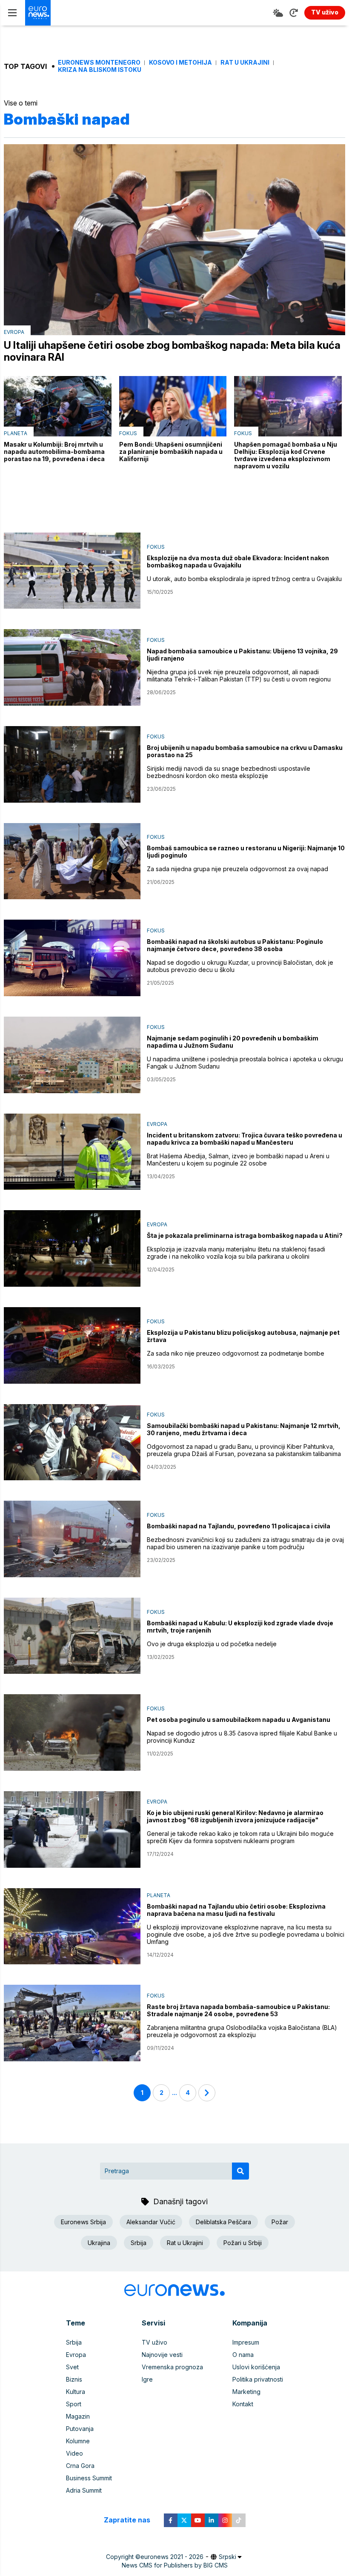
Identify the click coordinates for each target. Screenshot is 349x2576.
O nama (243, 2355)
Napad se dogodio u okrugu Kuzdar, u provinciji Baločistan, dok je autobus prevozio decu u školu (240, 966)
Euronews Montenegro (99, 63)
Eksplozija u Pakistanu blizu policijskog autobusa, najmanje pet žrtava (243, 1336)
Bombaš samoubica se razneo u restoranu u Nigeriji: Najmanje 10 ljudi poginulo (246, 852)
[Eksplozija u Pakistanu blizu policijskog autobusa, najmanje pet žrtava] (72, 1345)
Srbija (139, 2243)
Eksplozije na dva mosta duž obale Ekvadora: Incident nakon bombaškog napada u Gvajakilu (238, 561)
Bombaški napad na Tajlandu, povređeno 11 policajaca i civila (239, 1526)
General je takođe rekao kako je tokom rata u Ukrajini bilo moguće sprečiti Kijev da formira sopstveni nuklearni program (240, 1837)
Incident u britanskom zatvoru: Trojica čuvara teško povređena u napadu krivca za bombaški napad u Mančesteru (245, 1139)
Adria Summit (84, 2490)
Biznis (74, 2379)
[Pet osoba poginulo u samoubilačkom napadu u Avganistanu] (72, 1733)
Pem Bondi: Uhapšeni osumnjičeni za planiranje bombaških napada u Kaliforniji (171, 452)
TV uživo (154, 2342)
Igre (147, 2379)
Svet (72, 2367)
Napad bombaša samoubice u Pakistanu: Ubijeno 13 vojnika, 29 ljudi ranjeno (242, 655)
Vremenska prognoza (172, 2367)
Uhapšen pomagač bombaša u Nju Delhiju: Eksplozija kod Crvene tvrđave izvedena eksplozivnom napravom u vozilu (286, 455)
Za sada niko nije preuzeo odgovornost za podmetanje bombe (236, 1353)
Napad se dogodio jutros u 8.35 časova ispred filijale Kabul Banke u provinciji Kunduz (242, 1737)
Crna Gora (80, 2466)
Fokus (128, 433)
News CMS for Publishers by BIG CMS (175, 2565)
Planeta (16, 433)
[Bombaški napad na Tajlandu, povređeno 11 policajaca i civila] (72, 1539)
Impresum (246, 2342)
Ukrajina (99, 2243)
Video (74, 2453)
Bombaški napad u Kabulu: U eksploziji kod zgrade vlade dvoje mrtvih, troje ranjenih (240, 1627)
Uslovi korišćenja (256, 2367)
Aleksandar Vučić (151, 2222)
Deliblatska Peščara (223, 2222)
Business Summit (89, 2478)
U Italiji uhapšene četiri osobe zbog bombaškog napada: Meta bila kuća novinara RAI (172, 351)
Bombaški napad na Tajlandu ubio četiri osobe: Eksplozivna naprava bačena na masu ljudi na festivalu (236, 1910)
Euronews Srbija (83, 2222)
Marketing (246, 2392)
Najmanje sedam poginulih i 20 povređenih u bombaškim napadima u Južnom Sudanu (233, 1042)
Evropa (14, 332)
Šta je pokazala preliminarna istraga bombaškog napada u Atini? (245, 1235)
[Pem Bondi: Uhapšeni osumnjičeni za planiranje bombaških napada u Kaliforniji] (173, 406)
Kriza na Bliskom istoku (100, 70)
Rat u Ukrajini (245, 63)
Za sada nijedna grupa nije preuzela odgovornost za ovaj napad (237, 869)
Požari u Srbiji (243, 2243)
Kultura (76, 2392)
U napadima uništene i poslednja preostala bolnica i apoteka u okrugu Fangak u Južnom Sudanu (245, 1063)
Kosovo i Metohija (180, 63)
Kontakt (243, 2404)
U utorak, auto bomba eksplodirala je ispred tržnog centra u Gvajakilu (244, 579)
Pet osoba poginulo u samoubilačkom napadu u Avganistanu (239, 1720)
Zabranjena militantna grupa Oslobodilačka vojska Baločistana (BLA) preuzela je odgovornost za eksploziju (242, 2031)
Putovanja (80, 2429)
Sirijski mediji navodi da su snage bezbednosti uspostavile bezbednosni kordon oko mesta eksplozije (229, 772)
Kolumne (78, 2441)
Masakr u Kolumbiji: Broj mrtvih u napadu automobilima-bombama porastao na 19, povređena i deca (54, 452)
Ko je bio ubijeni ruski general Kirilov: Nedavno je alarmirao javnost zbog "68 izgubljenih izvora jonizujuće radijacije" (235, 1816)
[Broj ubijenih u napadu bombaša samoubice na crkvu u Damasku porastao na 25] (72, 764)
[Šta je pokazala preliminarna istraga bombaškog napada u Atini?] (72, 1248)
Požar (280, 2222)
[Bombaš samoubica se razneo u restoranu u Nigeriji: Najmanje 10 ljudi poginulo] (72, 861)
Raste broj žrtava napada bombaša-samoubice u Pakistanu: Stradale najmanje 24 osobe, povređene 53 (238, 2010)
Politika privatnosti (258, 2379)
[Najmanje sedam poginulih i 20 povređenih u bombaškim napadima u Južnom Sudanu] (72, 1055)
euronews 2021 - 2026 (172, 2557)
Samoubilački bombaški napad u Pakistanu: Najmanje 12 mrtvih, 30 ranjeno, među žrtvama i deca (244, 1429)
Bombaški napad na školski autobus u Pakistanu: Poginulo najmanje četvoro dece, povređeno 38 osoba (235, 945)
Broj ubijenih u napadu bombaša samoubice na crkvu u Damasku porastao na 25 (245, 751)
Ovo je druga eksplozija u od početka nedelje (212, 1644)
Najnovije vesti (162, 2355)
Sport (74, 2404)
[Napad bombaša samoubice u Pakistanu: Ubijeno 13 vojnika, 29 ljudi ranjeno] (72, 667)
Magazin (78, 2416)
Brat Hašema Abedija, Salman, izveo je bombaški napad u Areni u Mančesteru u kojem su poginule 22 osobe (238, 1160)
